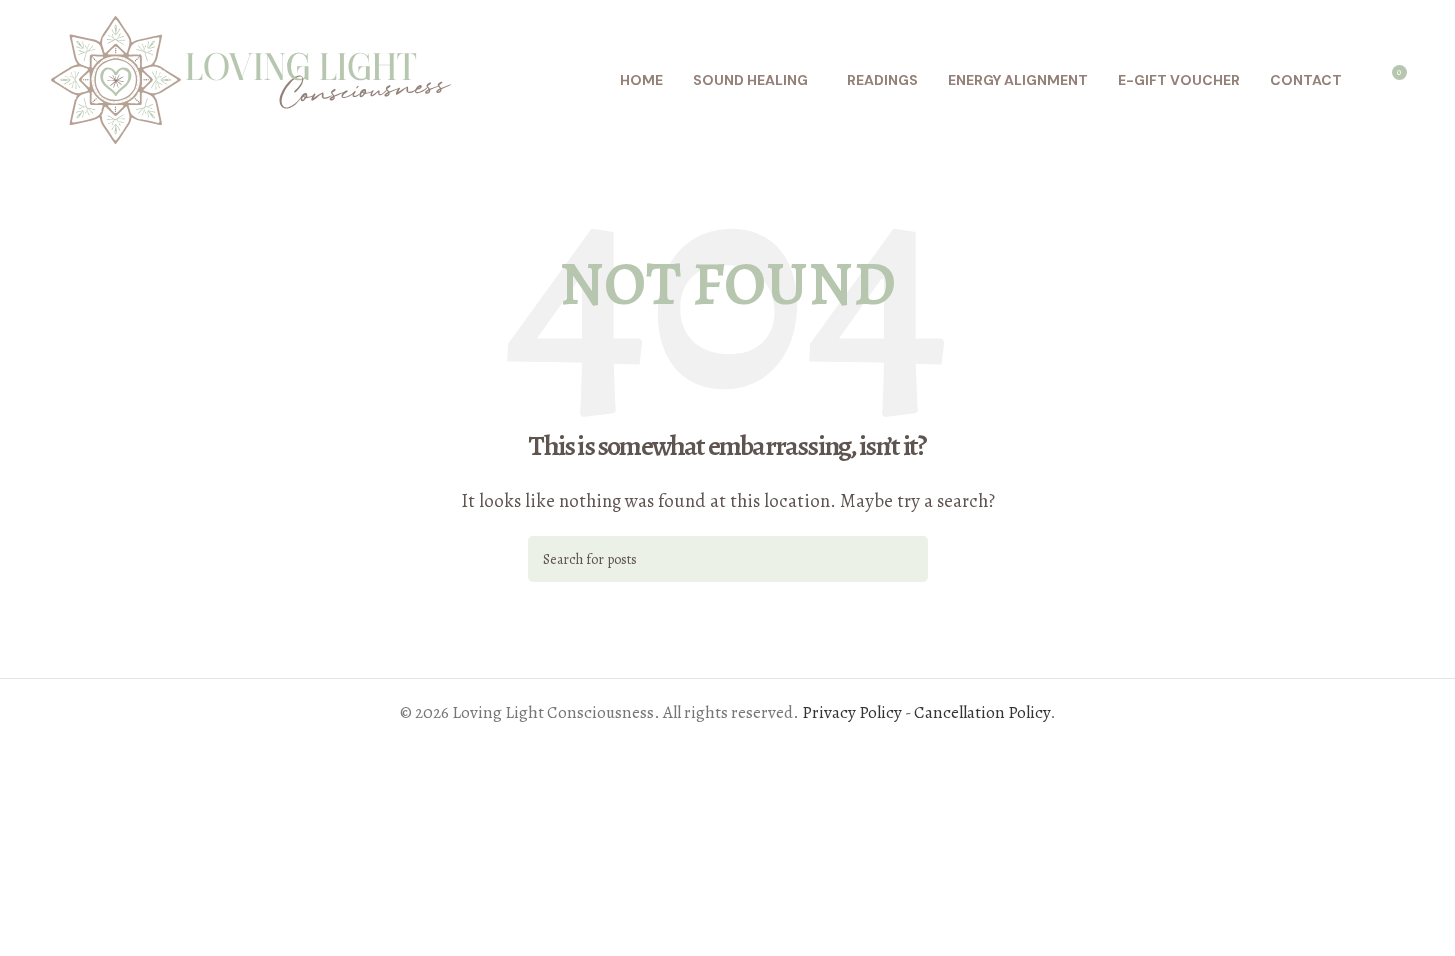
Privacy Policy (852, 712)
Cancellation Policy (982, 712)
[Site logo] (251, 78)
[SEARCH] (905, 559)
